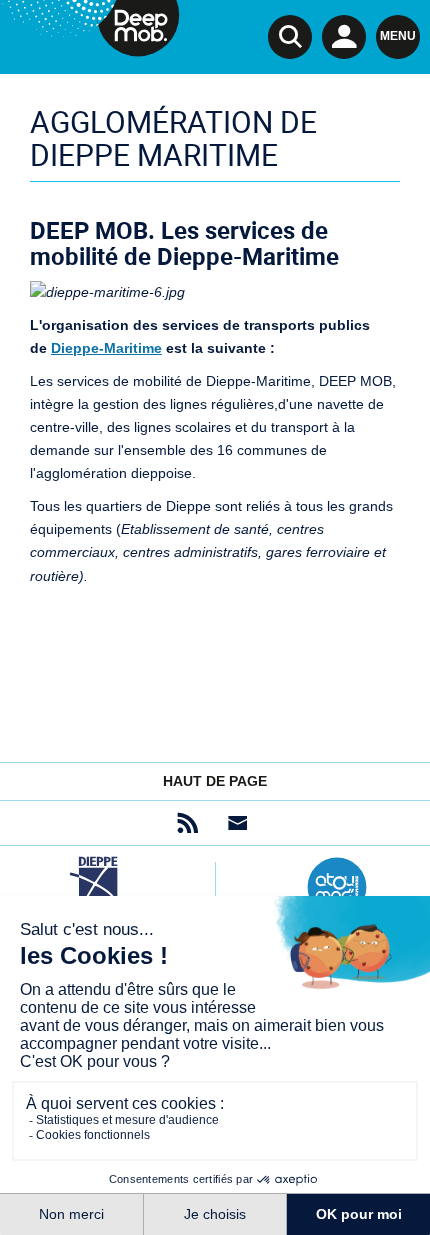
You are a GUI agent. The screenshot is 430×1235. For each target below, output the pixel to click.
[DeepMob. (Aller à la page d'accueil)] (90, 31)
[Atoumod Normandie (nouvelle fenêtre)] (337, 887)
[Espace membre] (344, 37)
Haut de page (215, 781)
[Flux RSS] (187, 823)
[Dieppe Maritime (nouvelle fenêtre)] (93, 887)
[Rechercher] (290, 37)
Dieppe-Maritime (106, 348)
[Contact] (237, 823)
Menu (398, 36)
